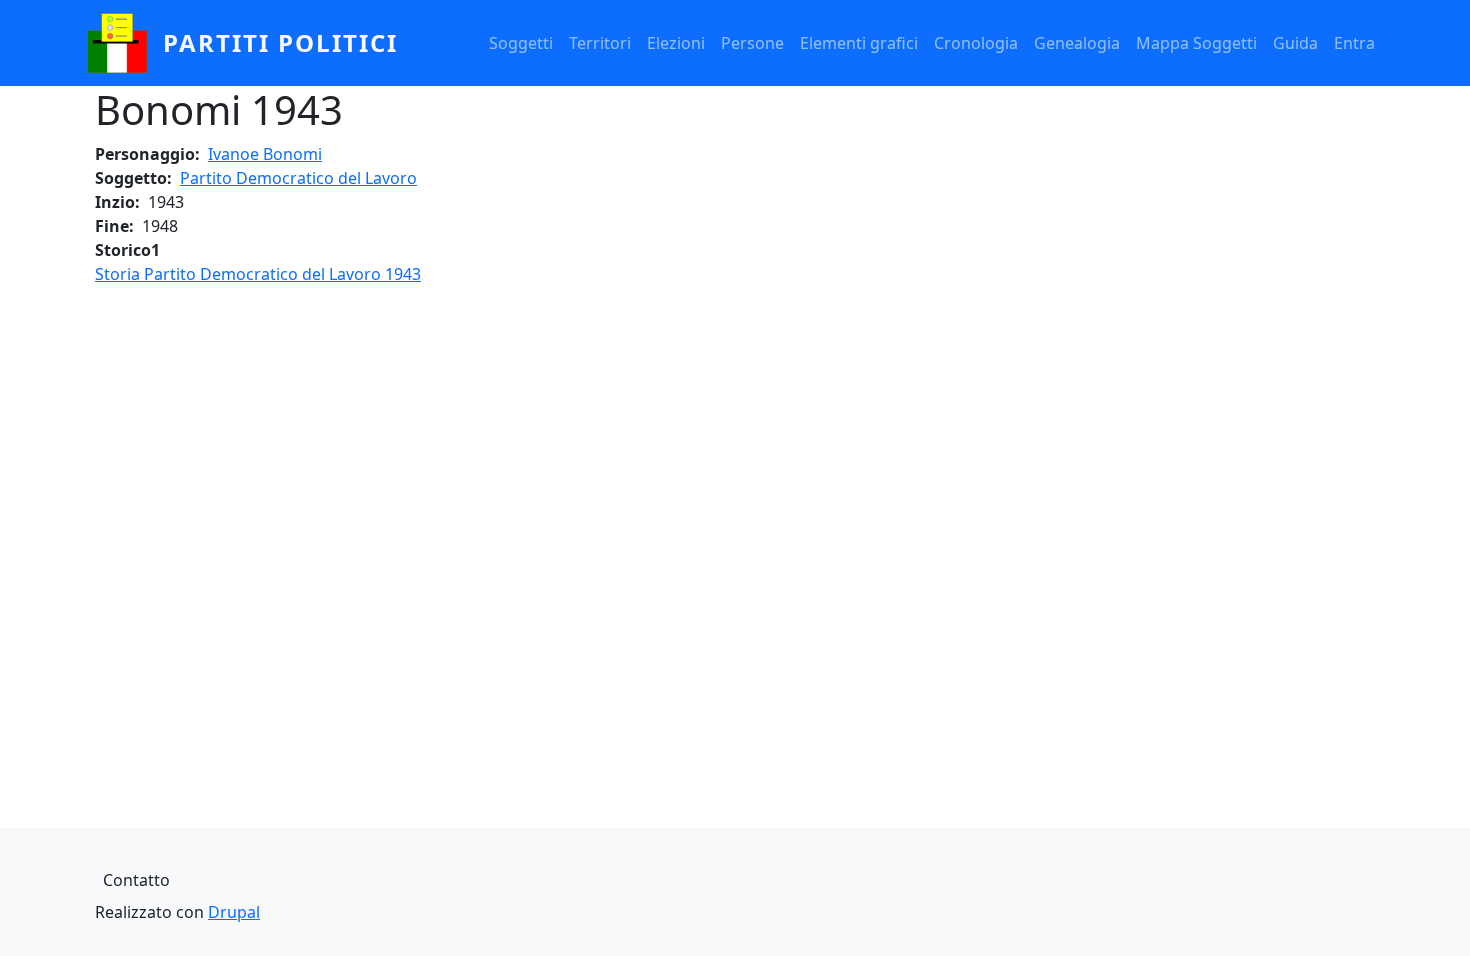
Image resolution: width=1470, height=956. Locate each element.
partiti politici (280, 42)
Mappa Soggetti (1196, 43)
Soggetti (521, 43)
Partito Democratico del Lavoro (298, 178)
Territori (600, 43)
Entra (1354, 43)
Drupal (234, 912)
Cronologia (976, 43)
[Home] (125, 43)
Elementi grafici (859, 43)
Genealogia (1077, 43)
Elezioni (676, 43)
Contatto (136, 880)
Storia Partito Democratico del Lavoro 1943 (258, 274)
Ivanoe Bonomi (265, 154)
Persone (752, 43)
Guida (1295, 43)
